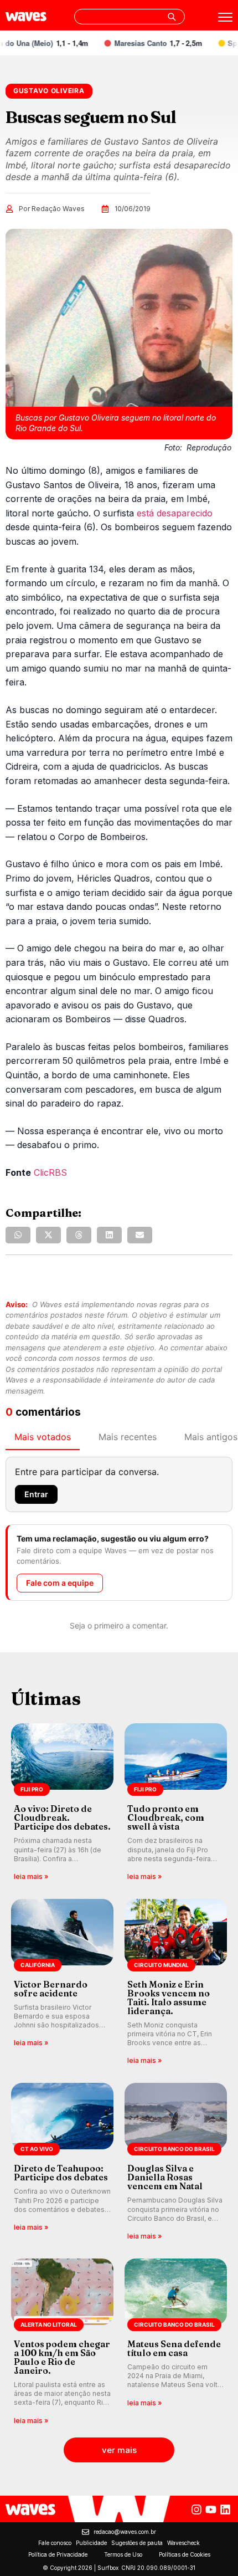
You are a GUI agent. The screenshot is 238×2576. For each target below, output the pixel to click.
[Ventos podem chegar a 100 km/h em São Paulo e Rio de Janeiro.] (62, 2342)
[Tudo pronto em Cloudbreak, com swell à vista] (176, 1803)
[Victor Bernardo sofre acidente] (62, 1983)
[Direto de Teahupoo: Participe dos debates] (62, 2162)
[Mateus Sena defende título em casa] (176, 2342)
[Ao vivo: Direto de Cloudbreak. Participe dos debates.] (62, 1803)
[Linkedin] (225, 2510)
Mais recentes (128, 1437)
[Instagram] (196, 2510)
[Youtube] (211, 2510)
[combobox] (130, 17)
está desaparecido (175, 513)
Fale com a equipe (60, 1583)
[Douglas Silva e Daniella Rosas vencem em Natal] (176, 2162)
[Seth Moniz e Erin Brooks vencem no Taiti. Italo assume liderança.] (176, 1983)
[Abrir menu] (225, 17)
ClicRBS (50, 1172)
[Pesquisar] (172, 17)
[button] (18, 1235)
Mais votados (43, 1437)
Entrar (36, 1494)
